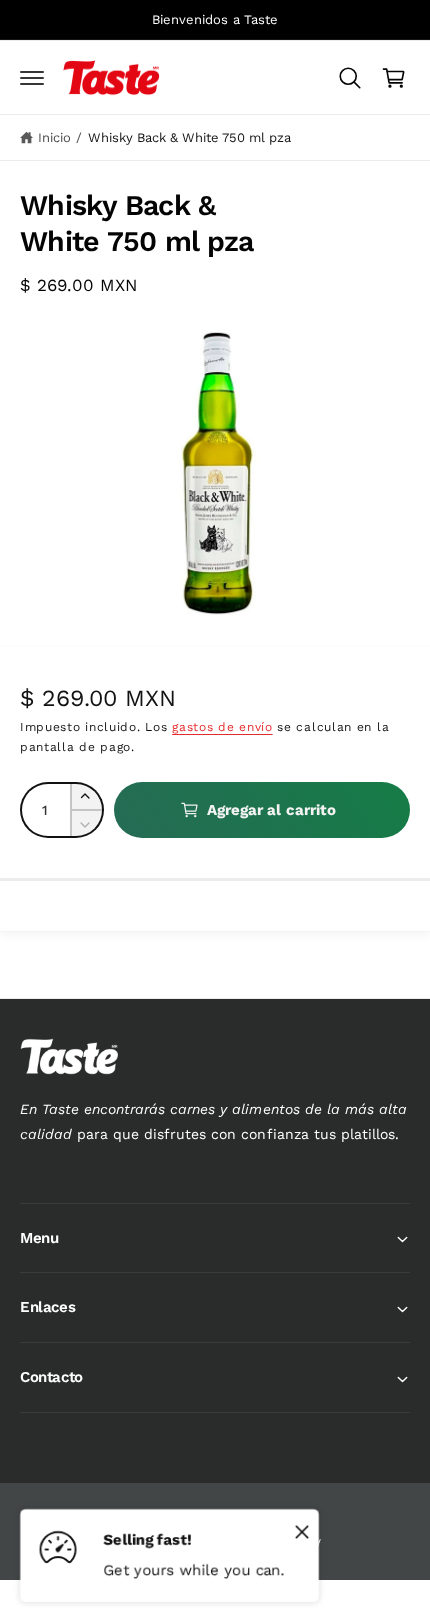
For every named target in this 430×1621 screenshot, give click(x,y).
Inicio (54, 137)
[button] (32, 78)
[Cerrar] (302, 1531)
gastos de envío (222, 727)
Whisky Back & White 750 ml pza (189, 137)
